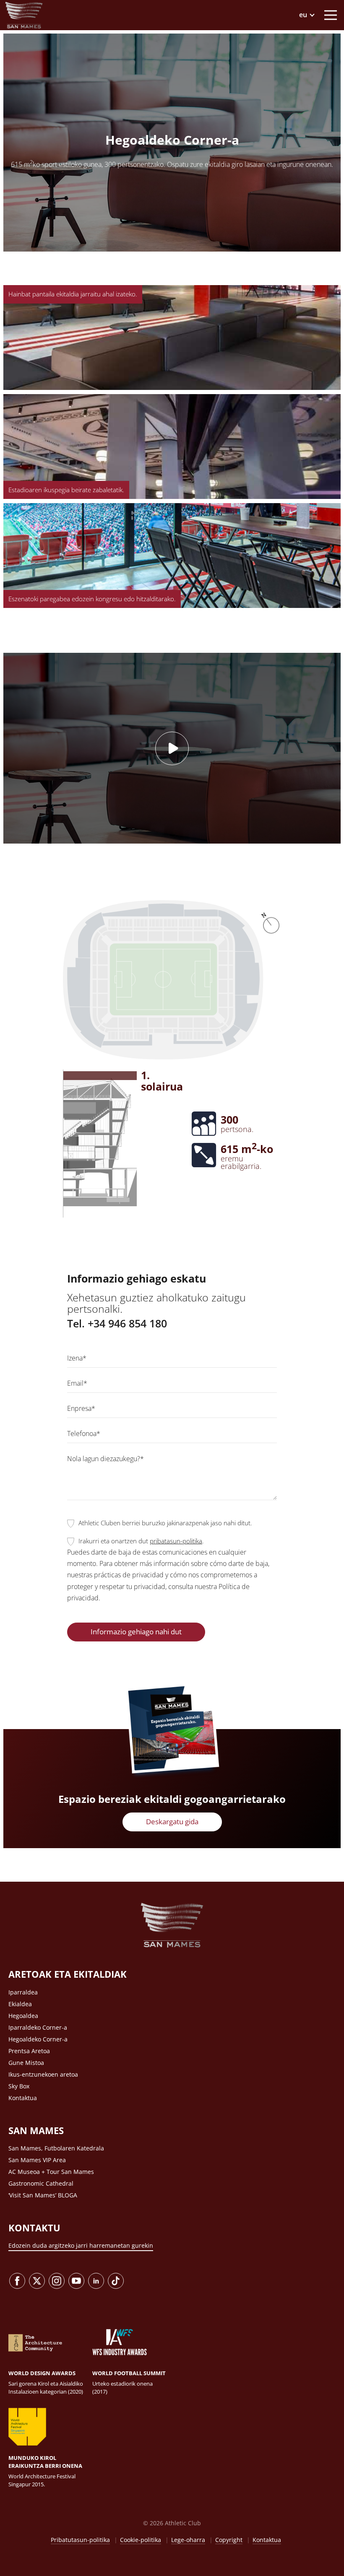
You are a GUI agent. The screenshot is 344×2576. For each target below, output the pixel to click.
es (306, 38)
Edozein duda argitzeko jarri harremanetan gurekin (81, 2245)
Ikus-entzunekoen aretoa (43, 2074)
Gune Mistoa (26, 2063)
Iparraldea (23, 1992)
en (306, 59)
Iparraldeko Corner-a (38, 2027)
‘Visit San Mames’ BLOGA (43, 2195)
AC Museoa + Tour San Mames (51, 2172)
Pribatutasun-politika (80, 2540)
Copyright (229, 2540)
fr (307, 70)
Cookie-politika (141, 2540)
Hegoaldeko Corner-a (38, 2039)
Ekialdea (20, 2004)
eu (306, 49)
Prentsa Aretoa (29, 2051)
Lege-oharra (188, 2540)
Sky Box (19, 2086)
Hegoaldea (23, 2016)
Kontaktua (23, 2098)
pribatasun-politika (176, 1541)
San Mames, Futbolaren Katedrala (56, 2148)
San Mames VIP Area (37, 2160)
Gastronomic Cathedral (41, 2183)
